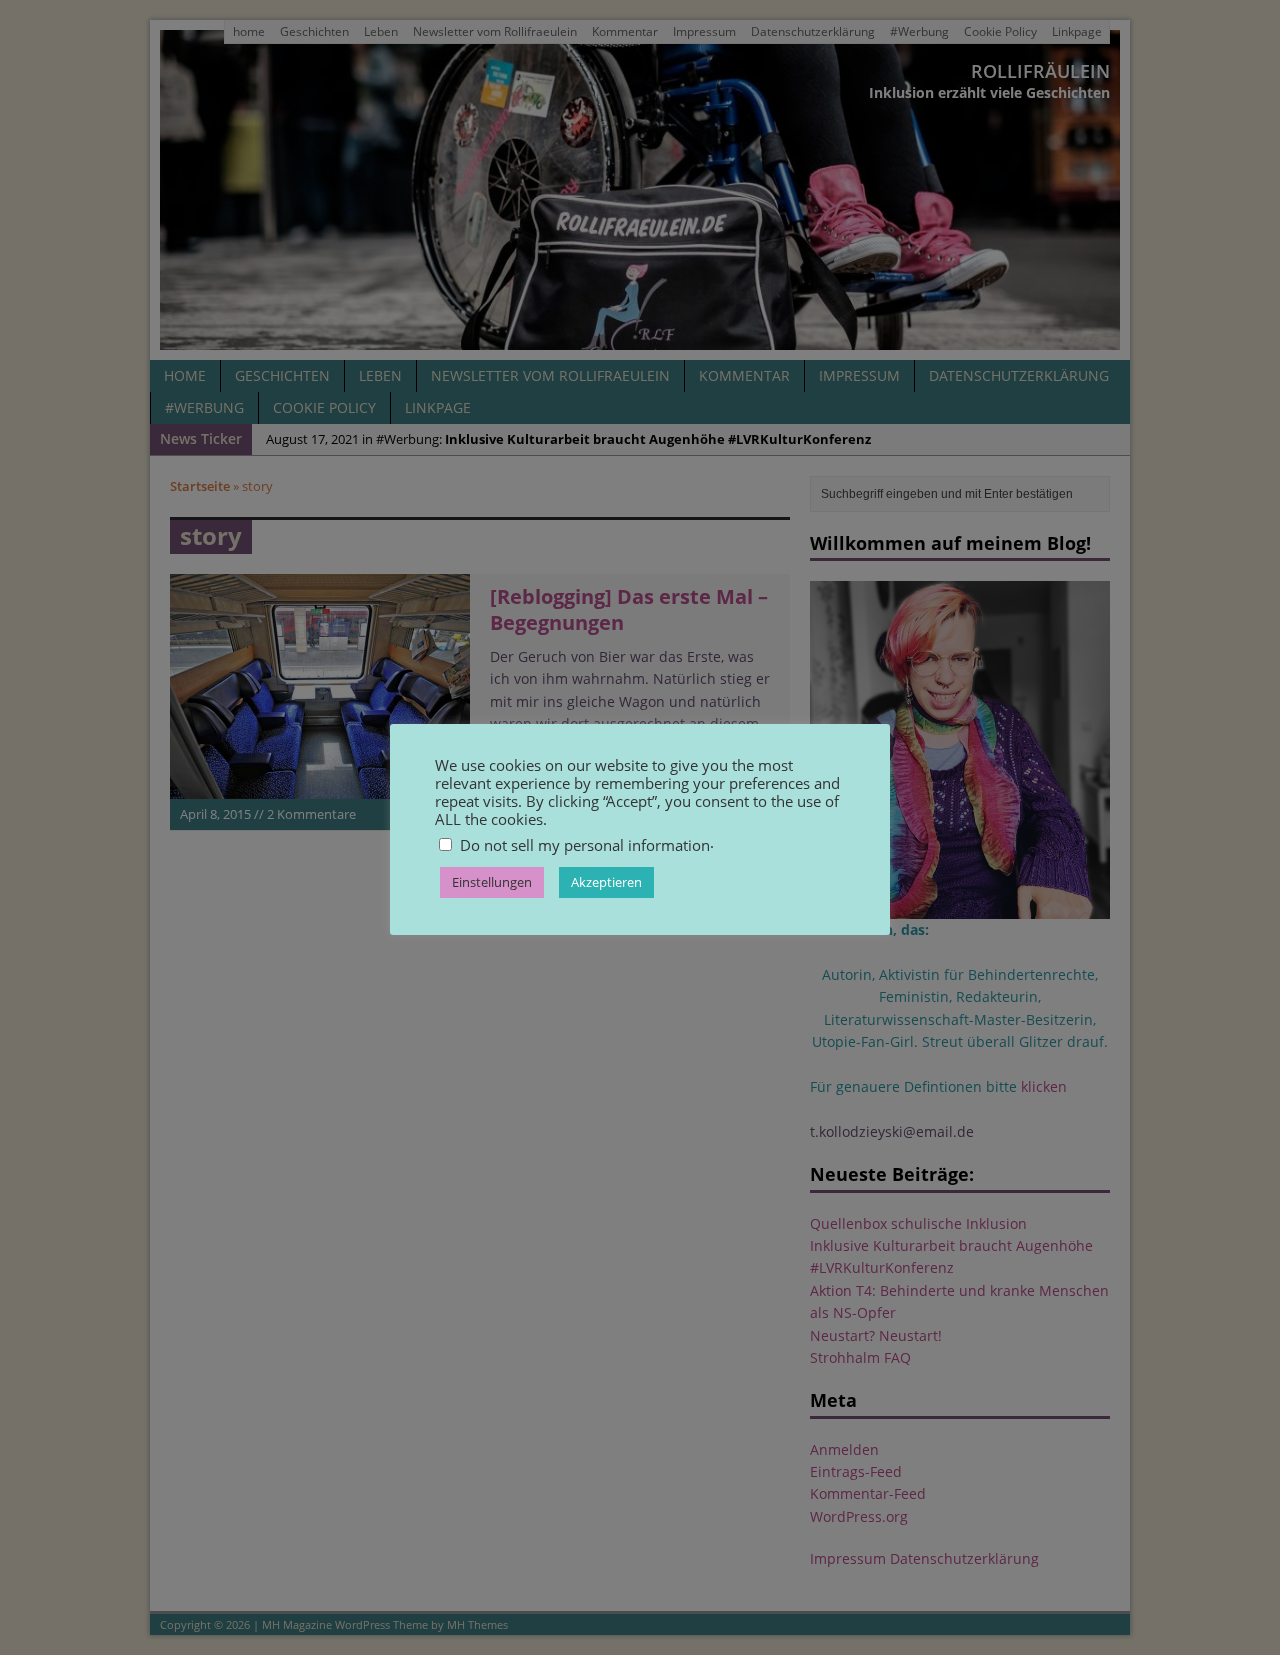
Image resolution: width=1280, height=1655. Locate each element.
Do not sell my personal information (585, 845)
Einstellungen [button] (492, 882)
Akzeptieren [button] (606, 882)
